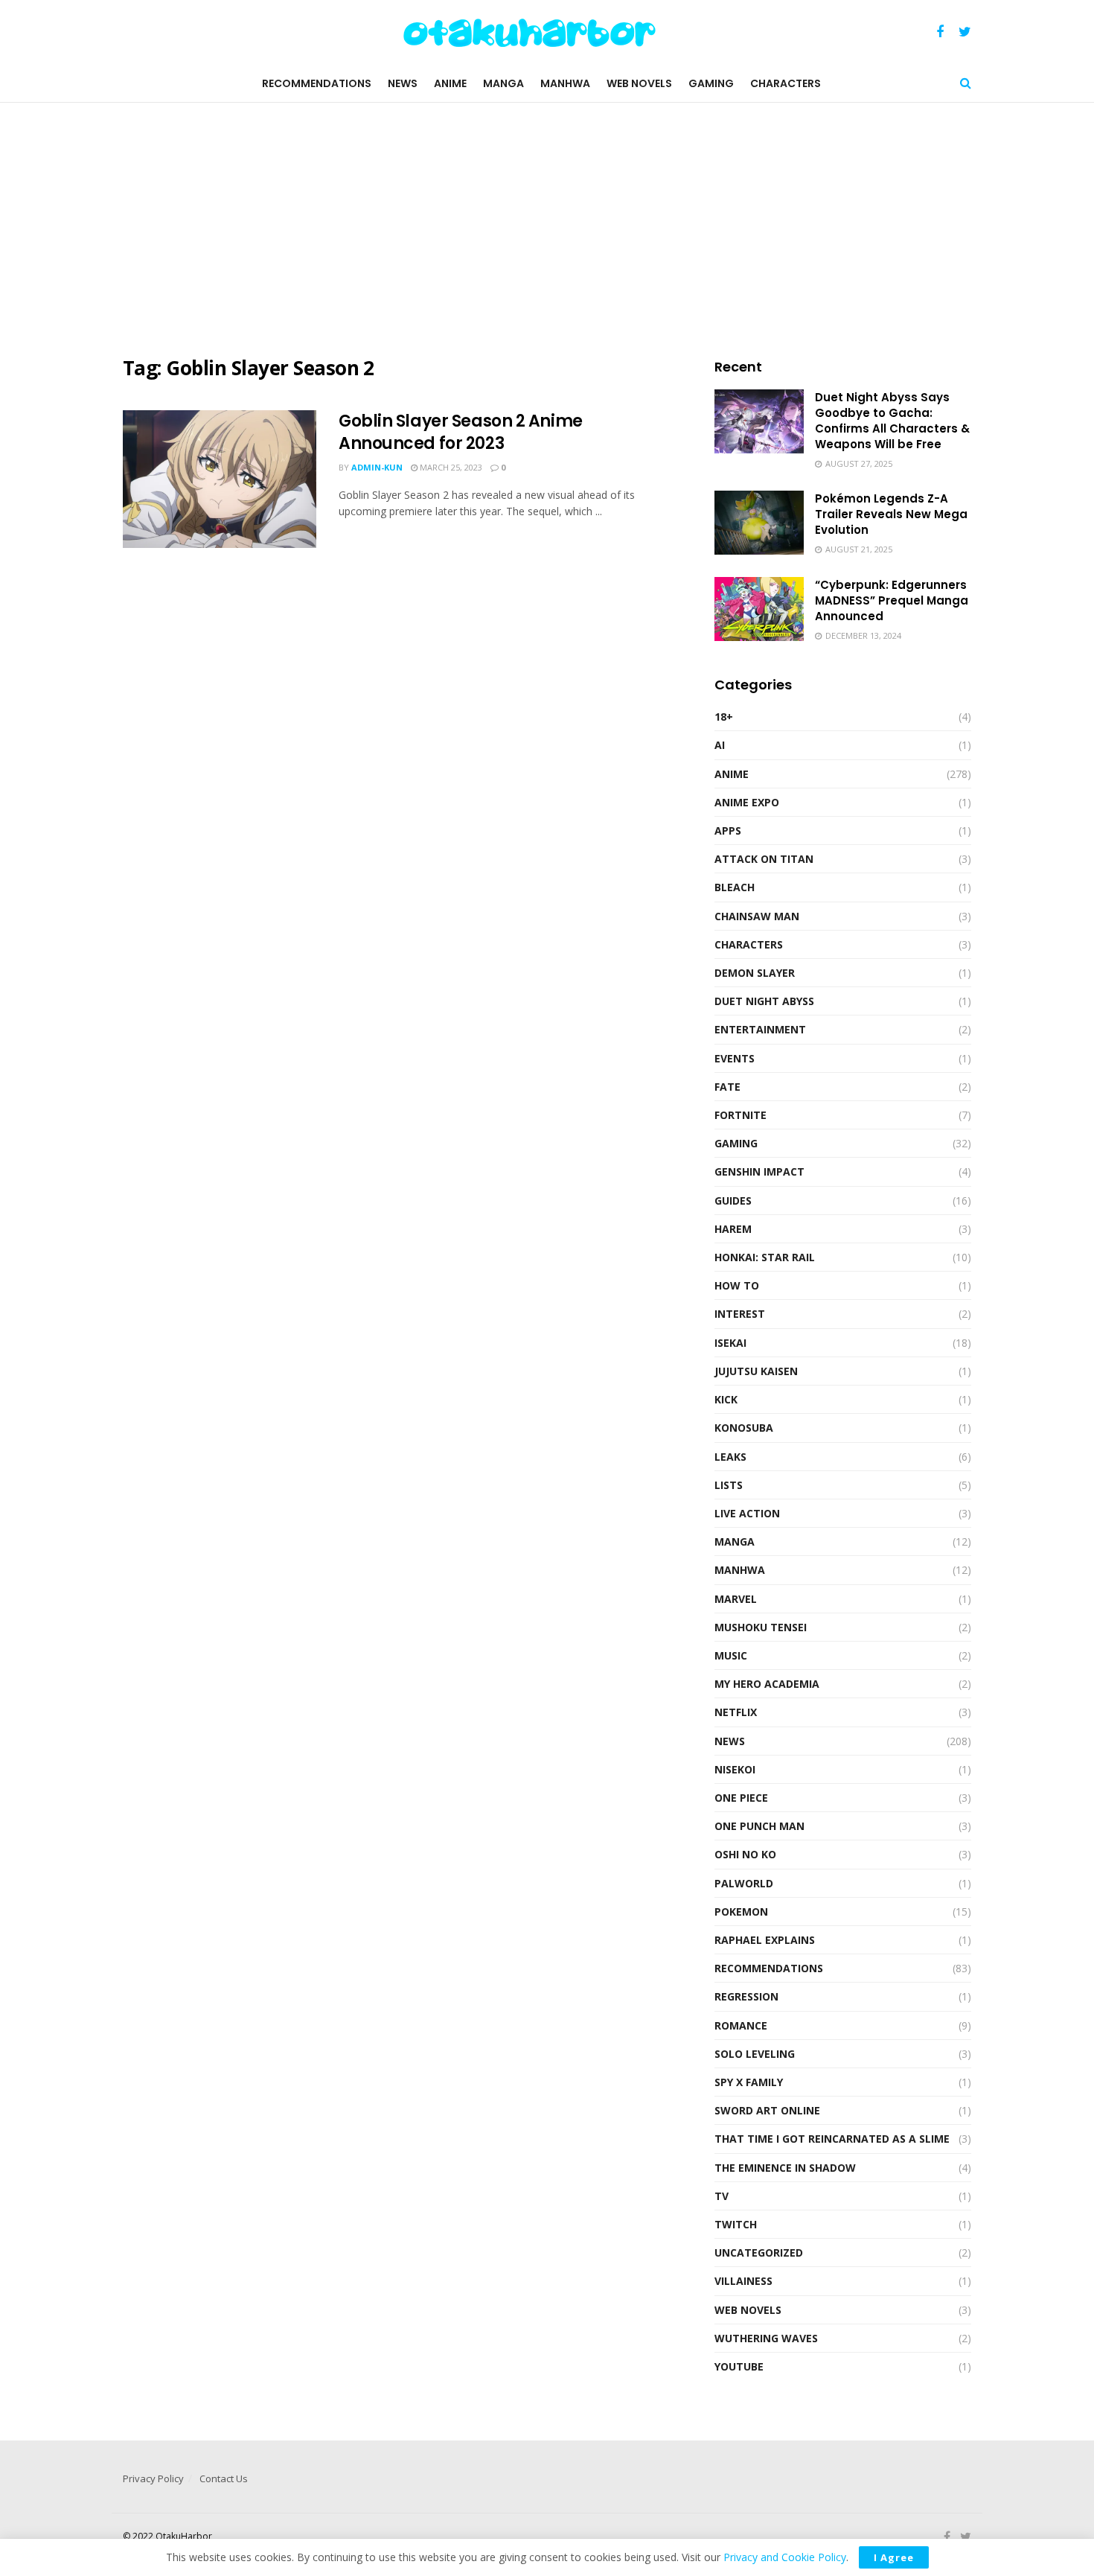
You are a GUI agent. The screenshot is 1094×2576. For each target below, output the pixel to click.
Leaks (730, 1457)
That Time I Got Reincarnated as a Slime (832, 2139)
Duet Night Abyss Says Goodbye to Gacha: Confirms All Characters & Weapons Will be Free (892, 421)
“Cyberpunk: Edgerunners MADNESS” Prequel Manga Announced (892, 600)
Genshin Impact (759, 1171)
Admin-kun (377, 467)
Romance (741, 2025)
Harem (733, 1229)
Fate (727, 1087)
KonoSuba (744, 1428)
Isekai (730, 1343)
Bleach (735, 887)
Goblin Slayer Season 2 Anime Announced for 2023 (461, 433)
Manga (503, 83)
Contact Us (224, 2478)
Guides (733, 1201)
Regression (746, 1996)
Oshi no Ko (745, 1854)
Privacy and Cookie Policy (785, 2557)
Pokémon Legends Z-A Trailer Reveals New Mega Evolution (891, 514)
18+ (724, 717)
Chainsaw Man (757, 916)
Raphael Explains (765, 1940)
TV (722, 2196)
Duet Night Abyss (764, 1001)
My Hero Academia (767, 1684)
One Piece (741, 1798)
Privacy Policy (153, 2478)
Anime (450, 83)
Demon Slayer (755, 973)
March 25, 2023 (450, 467)
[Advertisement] (547, 229)
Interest (740, 1314)
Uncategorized (759, 2253)
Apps (728, 830)
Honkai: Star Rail (765, 1257)
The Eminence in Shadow (785, 2168)
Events (735, 1058)
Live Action (747, 1513)
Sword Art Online (767, 2110)
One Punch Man (759, 1826)
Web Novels (639, 83)
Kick (726, 1399)
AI (720, 745)
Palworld (744, 1883)
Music (731, 1655)
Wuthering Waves (766, 2338)
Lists (729, 1485)
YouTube (739, 2366)
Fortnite (740, 1115)
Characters (786, 83)
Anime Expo (747, 802)
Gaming (711, 83)
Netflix (736, 1712)
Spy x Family (749, 2082)
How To (737, 1285)
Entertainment (760, 1029)
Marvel (736, 1599)
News (403, 83)
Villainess (743, 2281)
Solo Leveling (755, 2054)
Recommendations (317, 83)
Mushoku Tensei (761, 1627)
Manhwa (565, 83)
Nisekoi (735, 1769)
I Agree (894, 2557)
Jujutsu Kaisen (756, 1371)
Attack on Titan (764, 859)
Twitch (736, 2224)
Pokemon (741, 1912)
